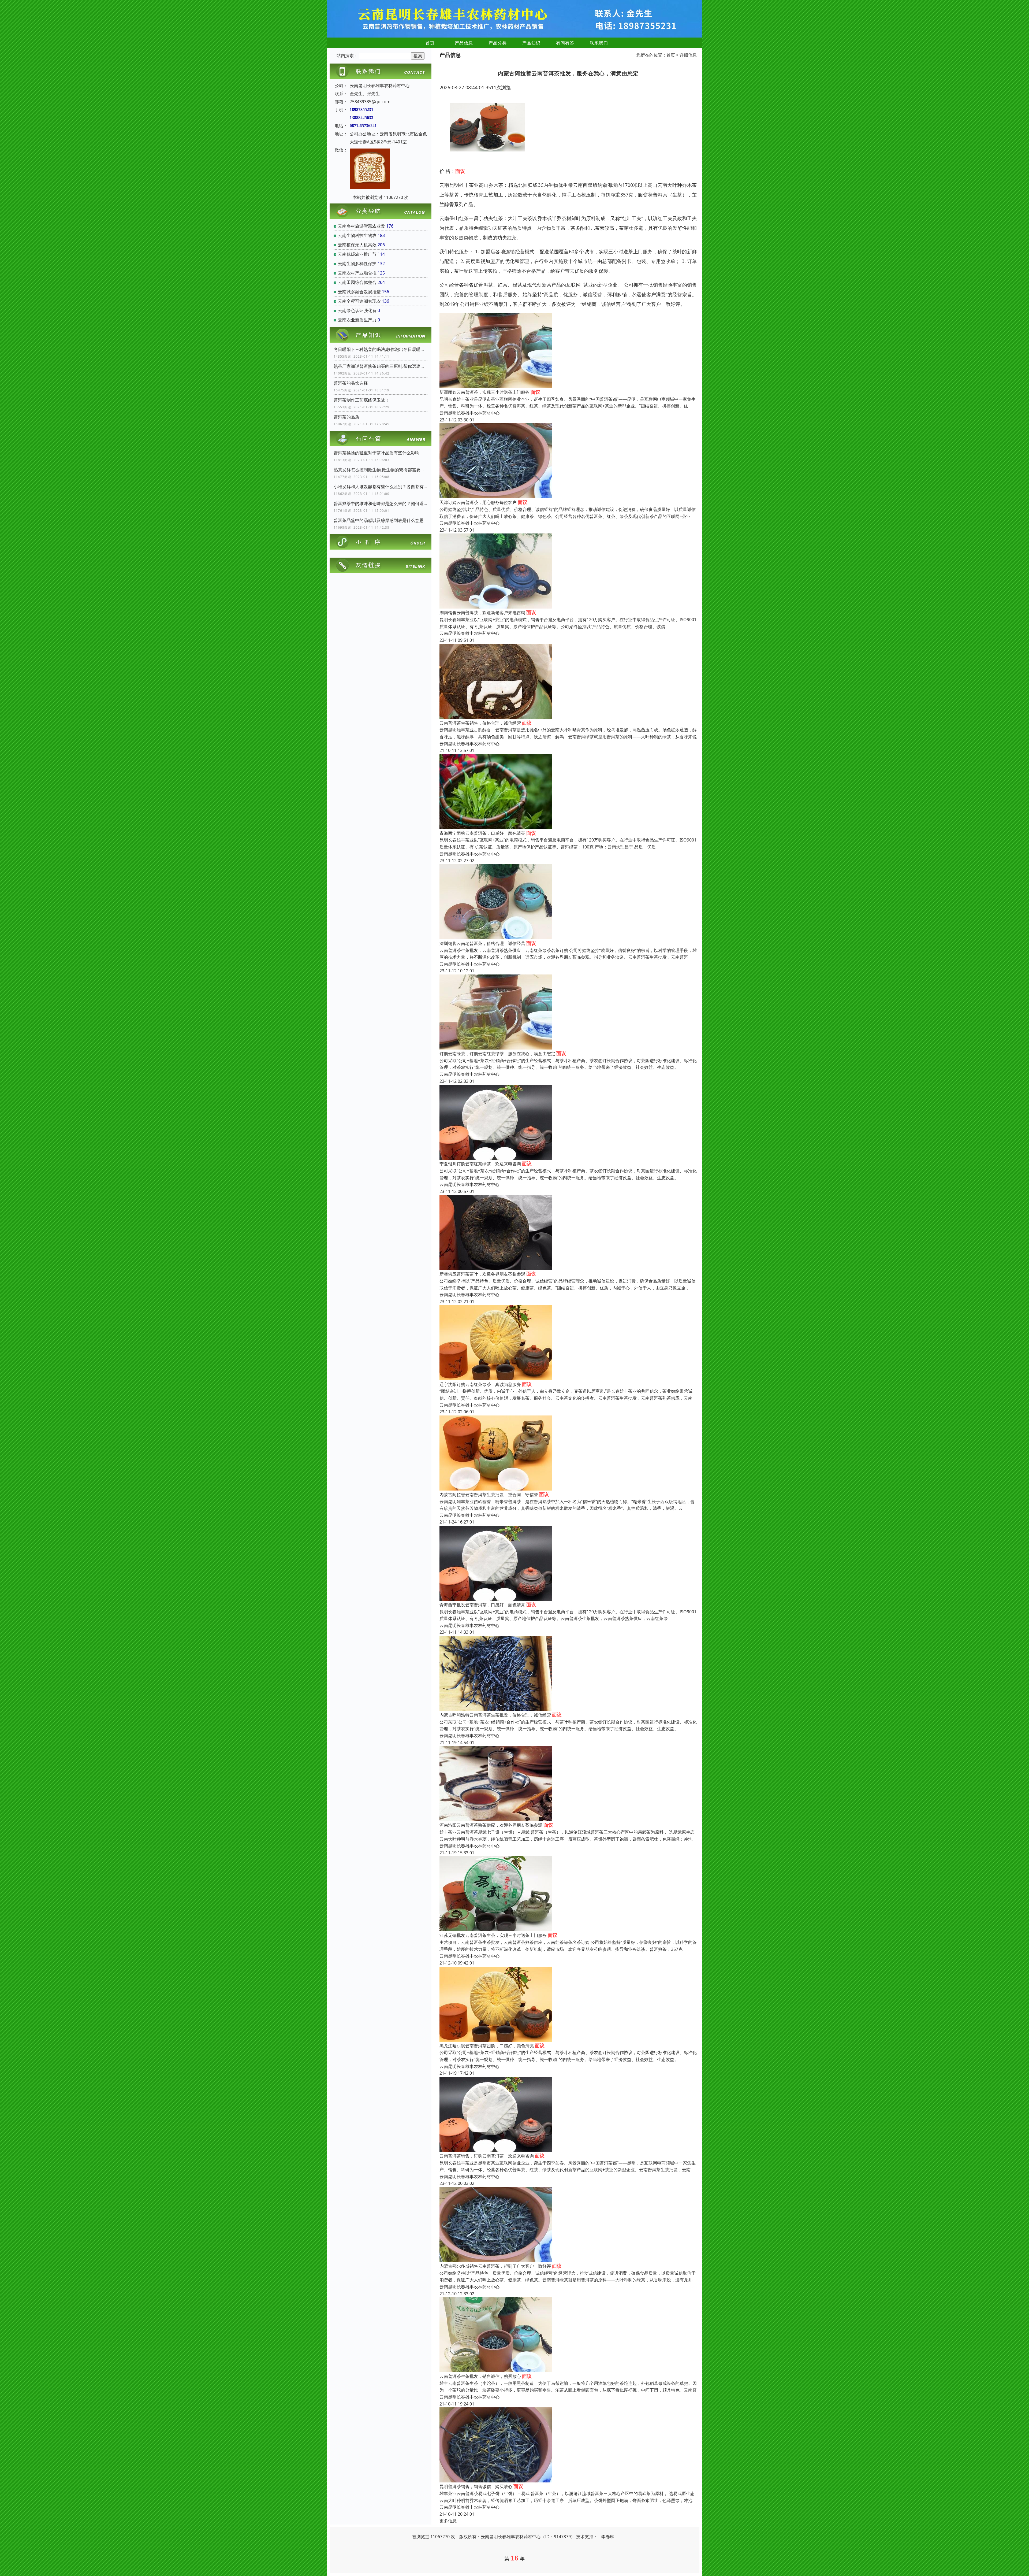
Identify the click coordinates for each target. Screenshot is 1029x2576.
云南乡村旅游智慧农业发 (361, 226)
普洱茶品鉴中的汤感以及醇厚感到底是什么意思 (379, 520)
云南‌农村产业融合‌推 (357, 273)
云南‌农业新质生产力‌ (357, 320)
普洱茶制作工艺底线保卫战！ (361, 400)
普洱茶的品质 (346, 417)
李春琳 (608, 2537)
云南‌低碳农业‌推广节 (357, 254)
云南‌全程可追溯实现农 (359, 301)
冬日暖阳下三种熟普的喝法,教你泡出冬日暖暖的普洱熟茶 (381, 349)
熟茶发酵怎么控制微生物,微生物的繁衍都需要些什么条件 (381, 470)
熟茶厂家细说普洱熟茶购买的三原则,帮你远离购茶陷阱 (381, 366)
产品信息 (464, 43)
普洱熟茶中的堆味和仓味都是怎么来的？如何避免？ (381, 503)
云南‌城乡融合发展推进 (359, 292)
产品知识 (531, 43)
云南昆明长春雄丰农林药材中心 (469, 413)
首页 (430, 43)
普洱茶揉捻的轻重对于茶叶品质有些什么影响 (376, 453)
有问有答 (565, 43)
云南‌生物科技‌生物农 (357, 235)
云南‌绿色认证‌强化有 (357, 310)
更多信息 (448, 2521)
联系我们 (599, 43)
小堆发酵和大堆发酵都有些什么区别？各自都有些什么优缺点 (381, 487)
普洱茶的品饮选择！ (353, 383)
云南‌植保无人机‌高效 (357, 245)
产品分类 (498, 43)
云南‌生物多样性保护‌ (357, 264)
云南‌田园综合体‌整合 (357, 282)
